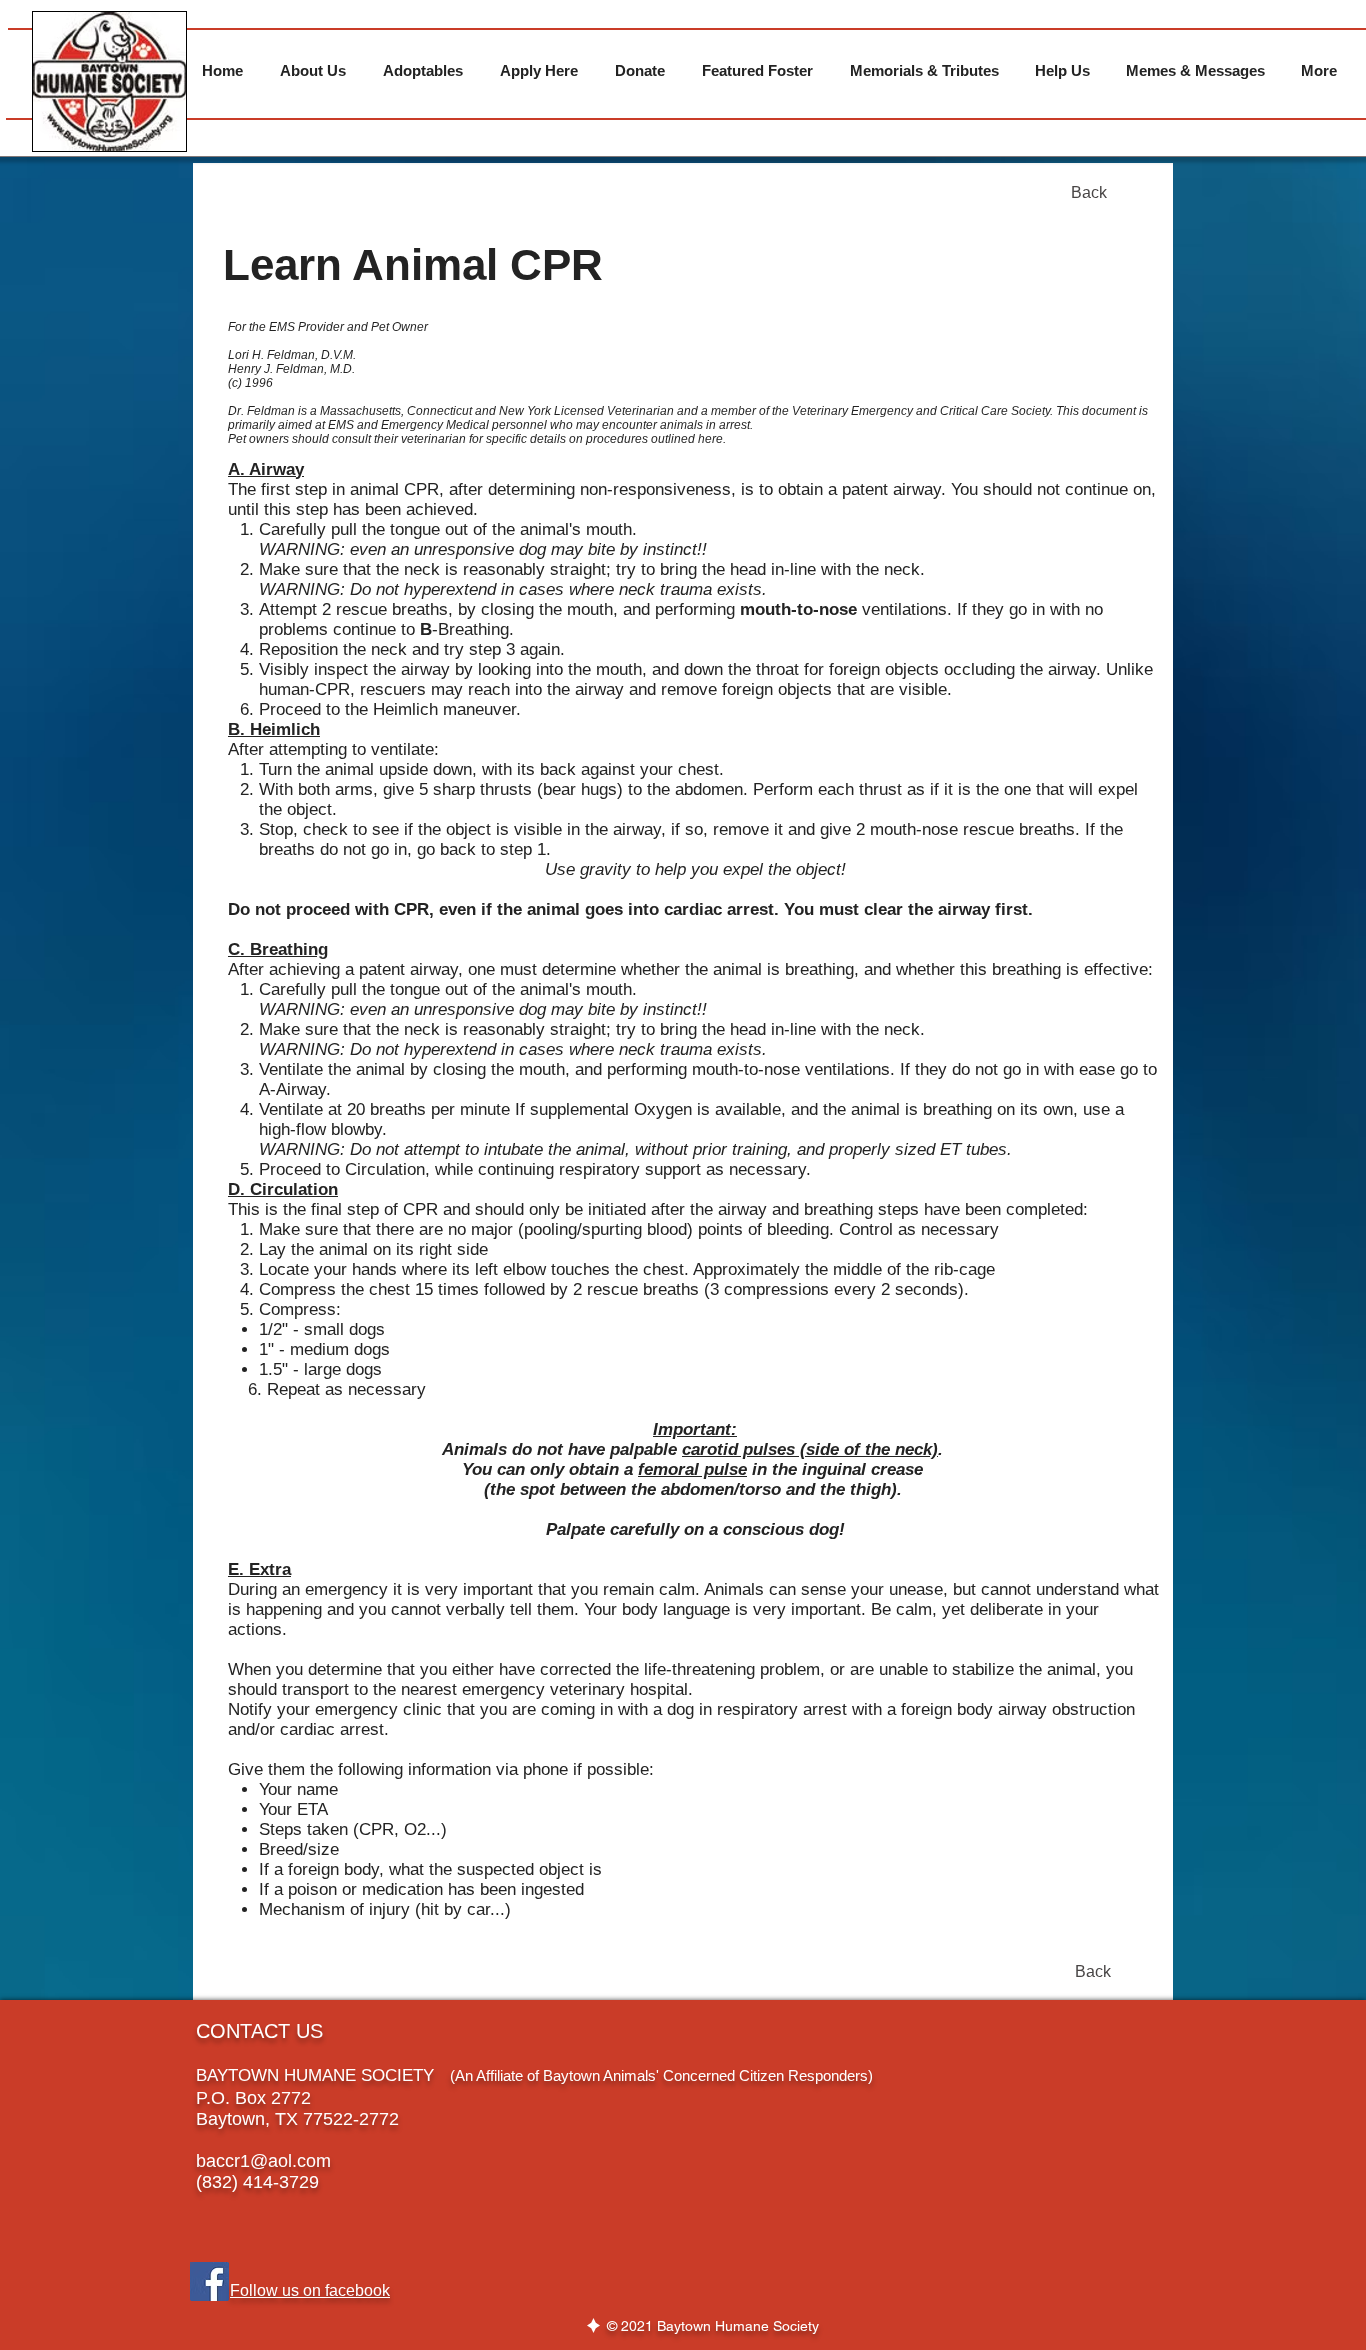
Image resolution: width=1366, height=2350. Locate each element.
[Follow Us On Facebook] (209, 2281)
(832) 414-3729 (257, 2182)
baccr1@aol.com (263, 2161)
